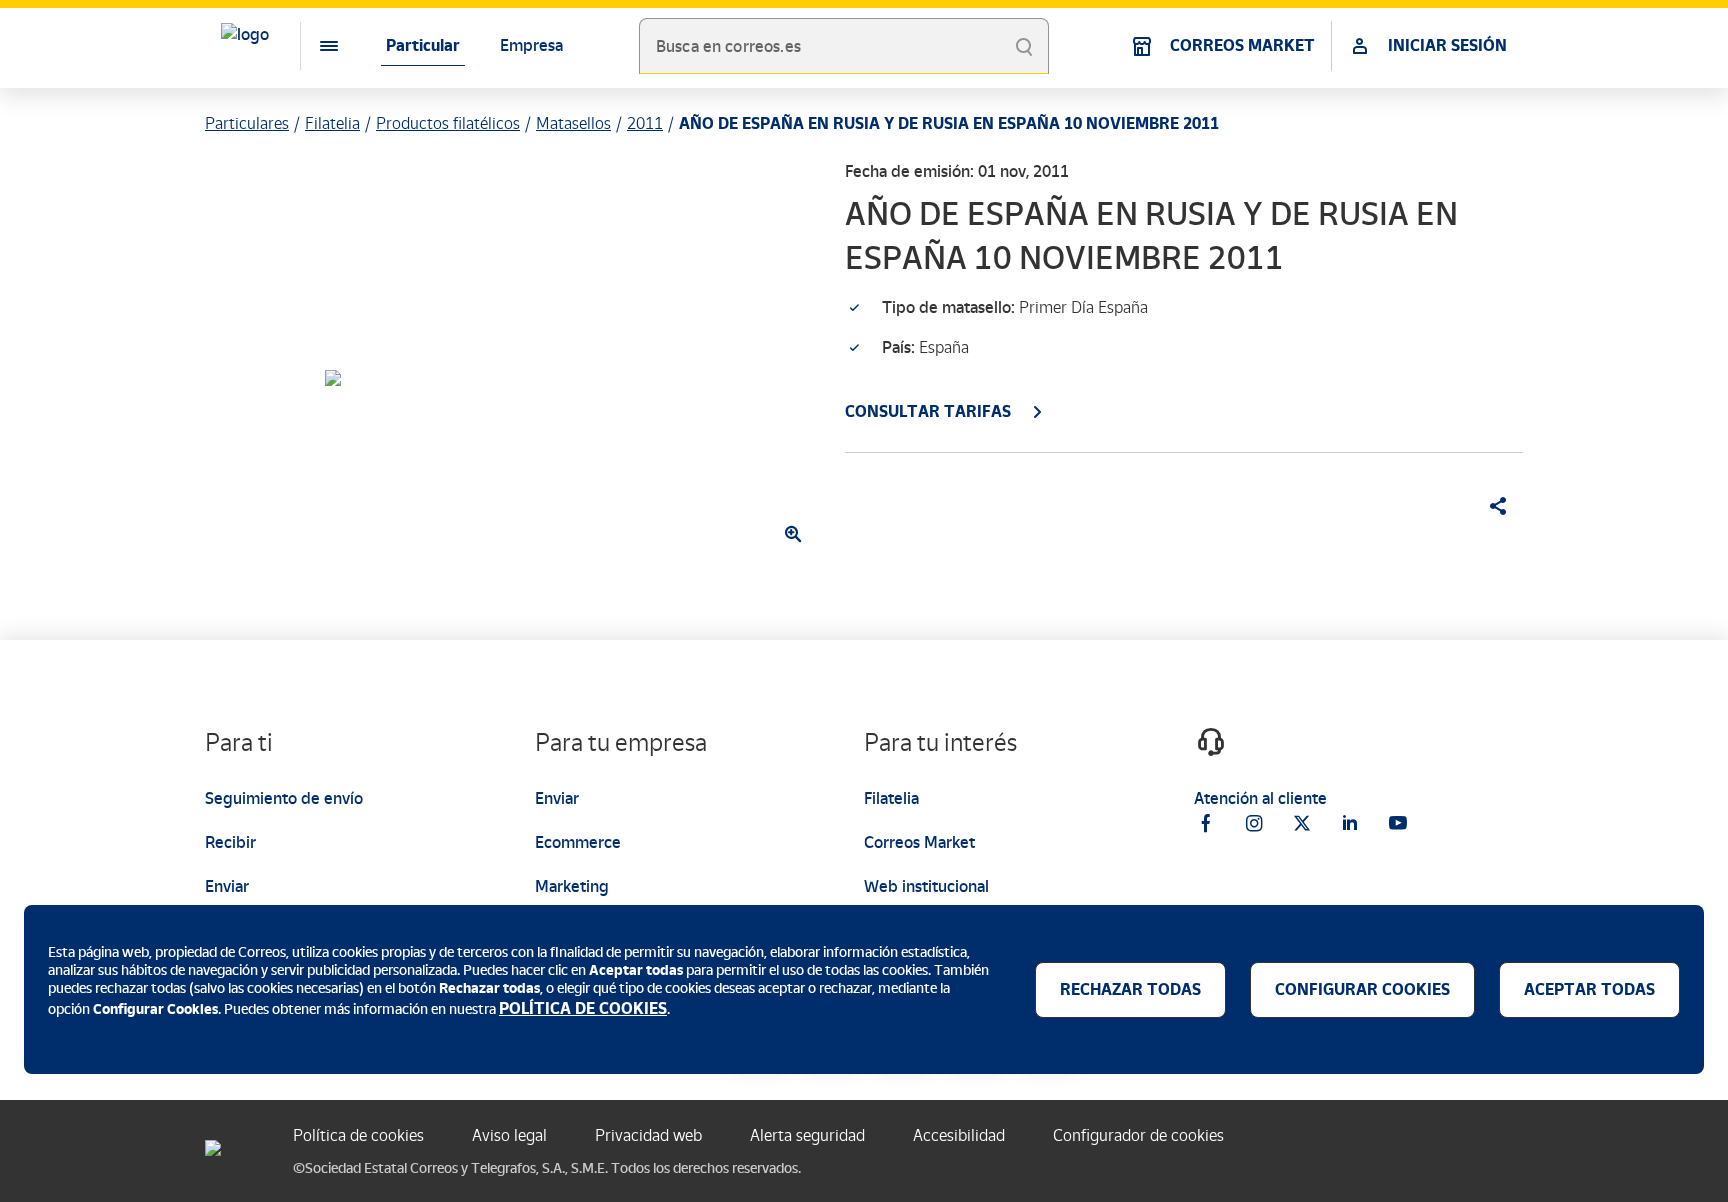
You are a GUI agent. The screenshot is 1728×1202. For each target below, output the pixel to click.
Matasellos (573, 123)
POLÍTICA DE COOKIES (583, 1008)
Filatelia (332, 123)
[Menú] (313, 46)
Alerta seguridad (807, 1135)
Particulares (247, 123)
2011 (645, 123)
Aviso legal (509, 1135)
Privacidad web (648, 1135)
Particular (423, 45)
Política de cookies (358, 1135)
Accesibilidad (959, 1135)
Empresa (531, 45)
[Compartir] (1491, 506)
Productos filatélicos (448, 123)
